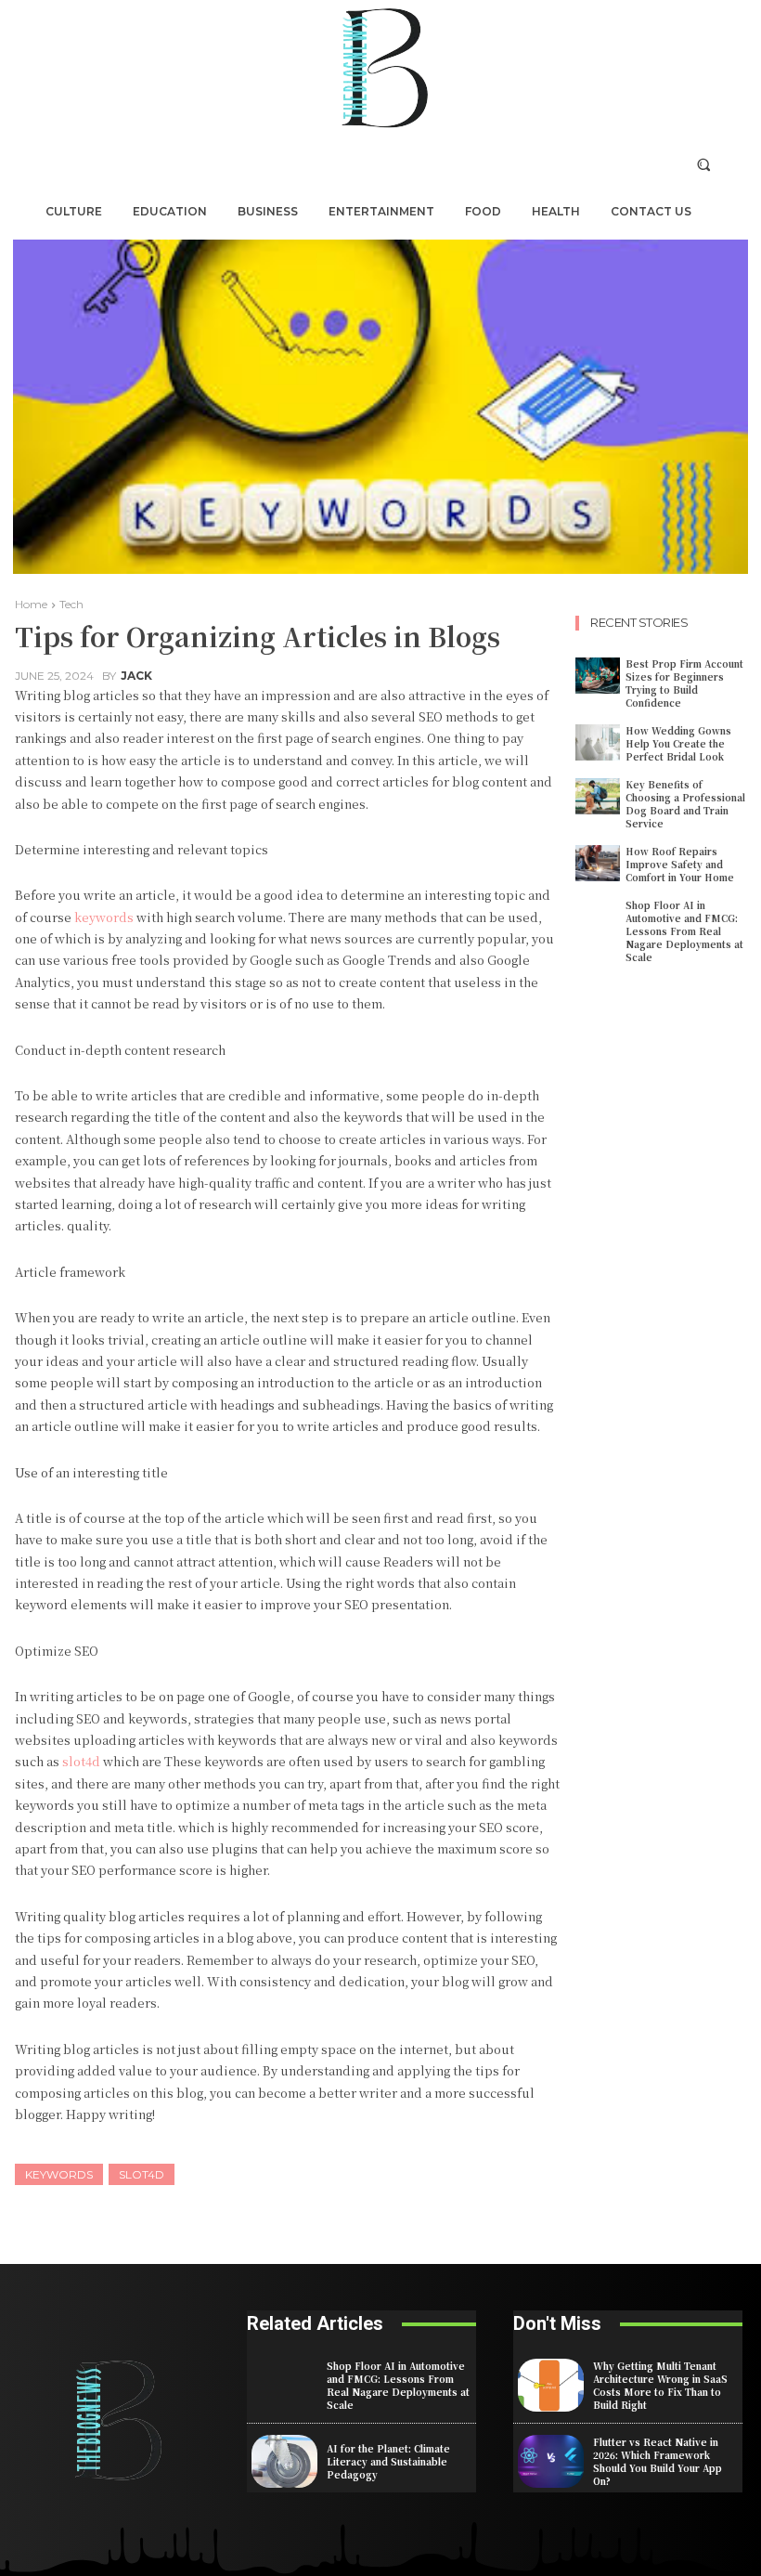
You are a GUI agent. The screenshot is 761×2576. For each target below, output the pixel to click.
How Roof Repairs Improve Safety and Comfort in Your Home (680, 864)
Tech (71, 604)
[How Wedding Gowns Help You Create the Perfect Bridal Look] (598, 742)
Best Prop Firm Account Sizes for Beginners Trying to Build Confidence (684, 683)
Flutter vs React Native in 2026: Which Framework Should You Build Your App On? (658, 2461)
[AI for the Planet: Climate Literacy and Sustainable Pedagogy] (284, 2461)
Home (31, 604)
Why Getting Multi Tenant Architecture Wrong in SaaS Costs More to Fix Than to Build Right (660, 2385)
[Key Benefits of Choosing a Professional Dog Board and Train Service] (598, 796)
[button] (704, 164)
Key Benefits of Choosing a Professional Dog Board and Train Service (685, 804)
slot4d (142, 2174)
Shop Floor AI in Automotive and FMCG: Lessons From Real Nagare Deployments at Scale (684, 931)
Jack (136, 676)
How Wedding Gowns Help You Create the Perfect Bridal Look (678, 743)
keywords (59, 2174)
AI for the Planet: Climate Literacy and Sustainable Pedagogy (388, 2461)
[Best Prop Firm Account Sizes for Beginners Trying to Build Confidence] (598, 676)
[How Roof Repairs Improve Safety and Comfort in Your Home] (598, 863)
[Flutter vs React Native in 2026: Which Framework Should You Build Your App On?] (551, 2461)
